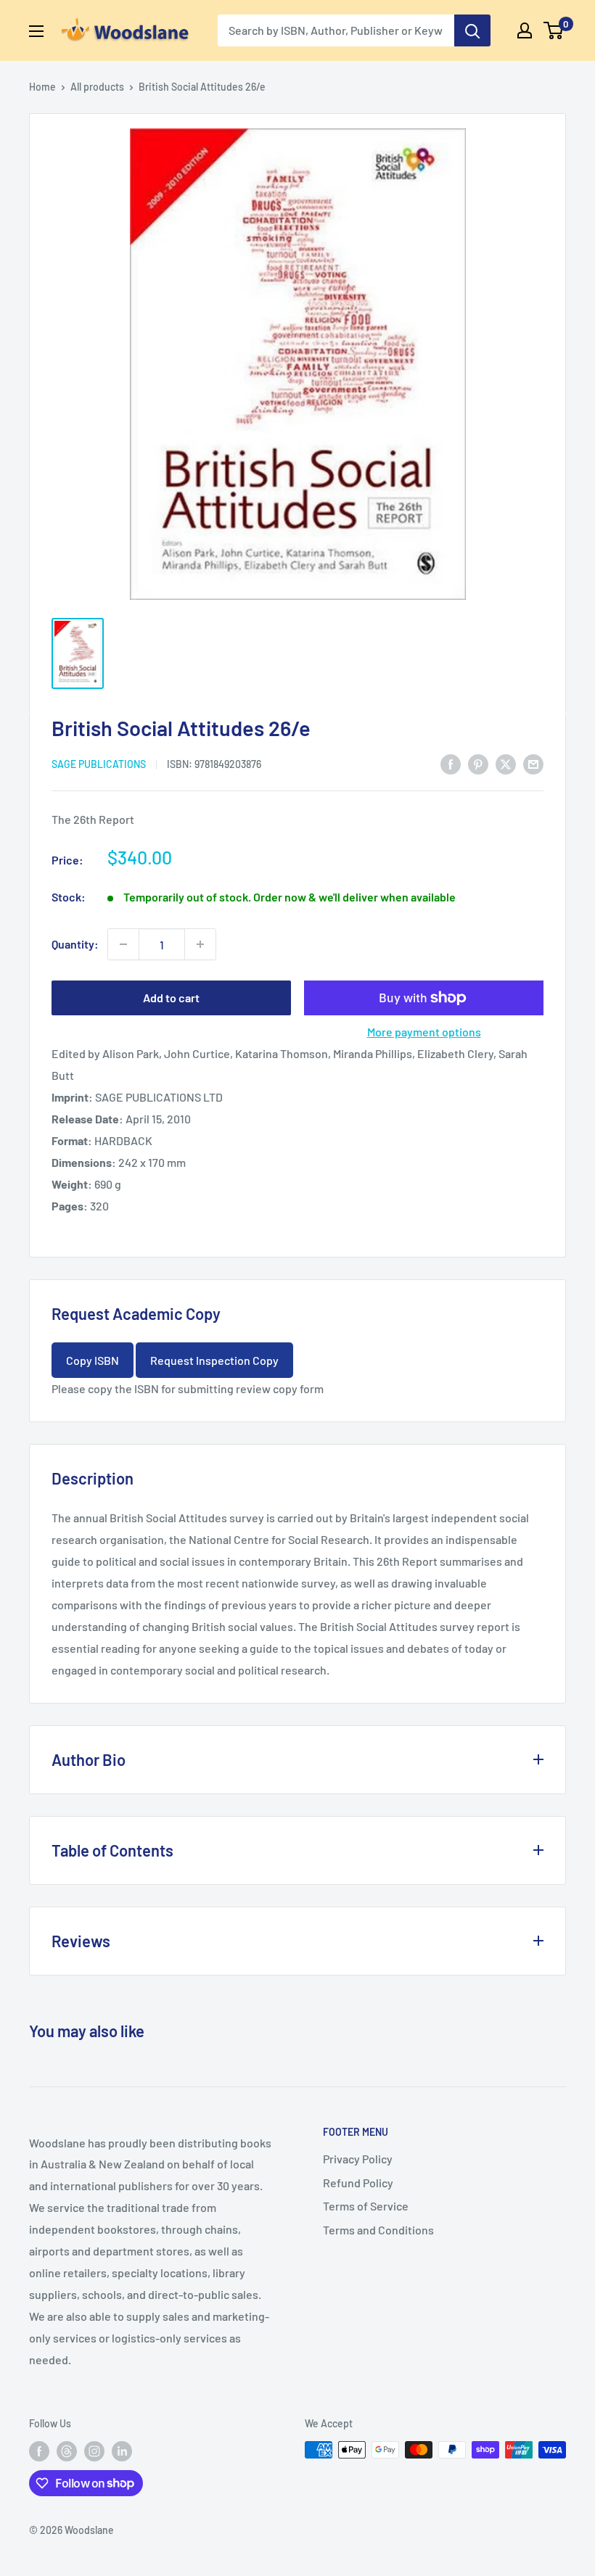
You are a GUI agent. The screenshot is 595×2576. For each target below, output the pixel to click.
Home (42, 87)
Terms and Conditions (378, 2230)
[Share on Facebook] (451, 763)
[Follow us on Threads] (67, 2451)
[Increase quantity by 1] (200, 944)
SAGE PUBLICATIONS (99, 764)
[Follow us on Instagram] (94, 2451)
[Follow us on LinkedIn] (122, 2451)
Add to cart (171, 998)
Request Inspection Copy (214, 1360)
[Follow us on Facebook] (39, 2451)
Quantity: (75, 944)
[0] (554, 30)
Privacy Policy (358, 2159)
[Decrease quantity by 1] (123, 944)
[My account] (525, 30)
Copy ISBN (93, 1360)
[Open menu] (36, 31)
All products (97, 87)
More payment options (424, 1032)
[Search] (472, 30)
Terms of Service (366, 2206)
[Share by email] (533, 763)
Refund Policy (358, 2183)
